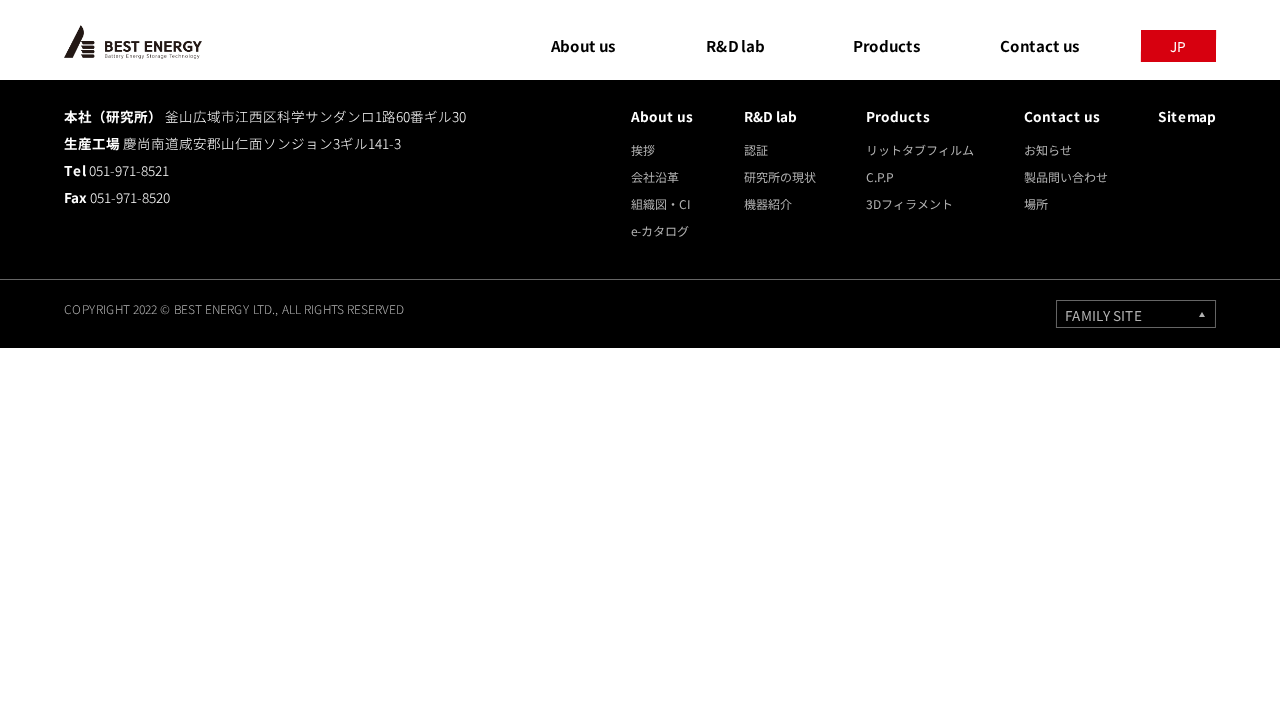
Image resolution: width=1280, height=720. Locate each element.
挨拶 (643, 149)
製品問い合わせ (1066, 176)
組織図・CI (660, 203)
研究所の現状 (780, 176)
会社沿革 (655, 176)
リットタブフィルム (920, 149)
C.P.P (880, 176)
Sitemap (1187, 116)
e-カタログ (660, 230)
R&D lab (770, 116)
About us (662, 116)
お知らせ (1048, 149)
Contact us (1062, 116)
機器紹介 (768, 203)
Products (898, 116)
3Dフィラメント (909, 203)
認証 (756, 149)
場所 (1036, 203)
